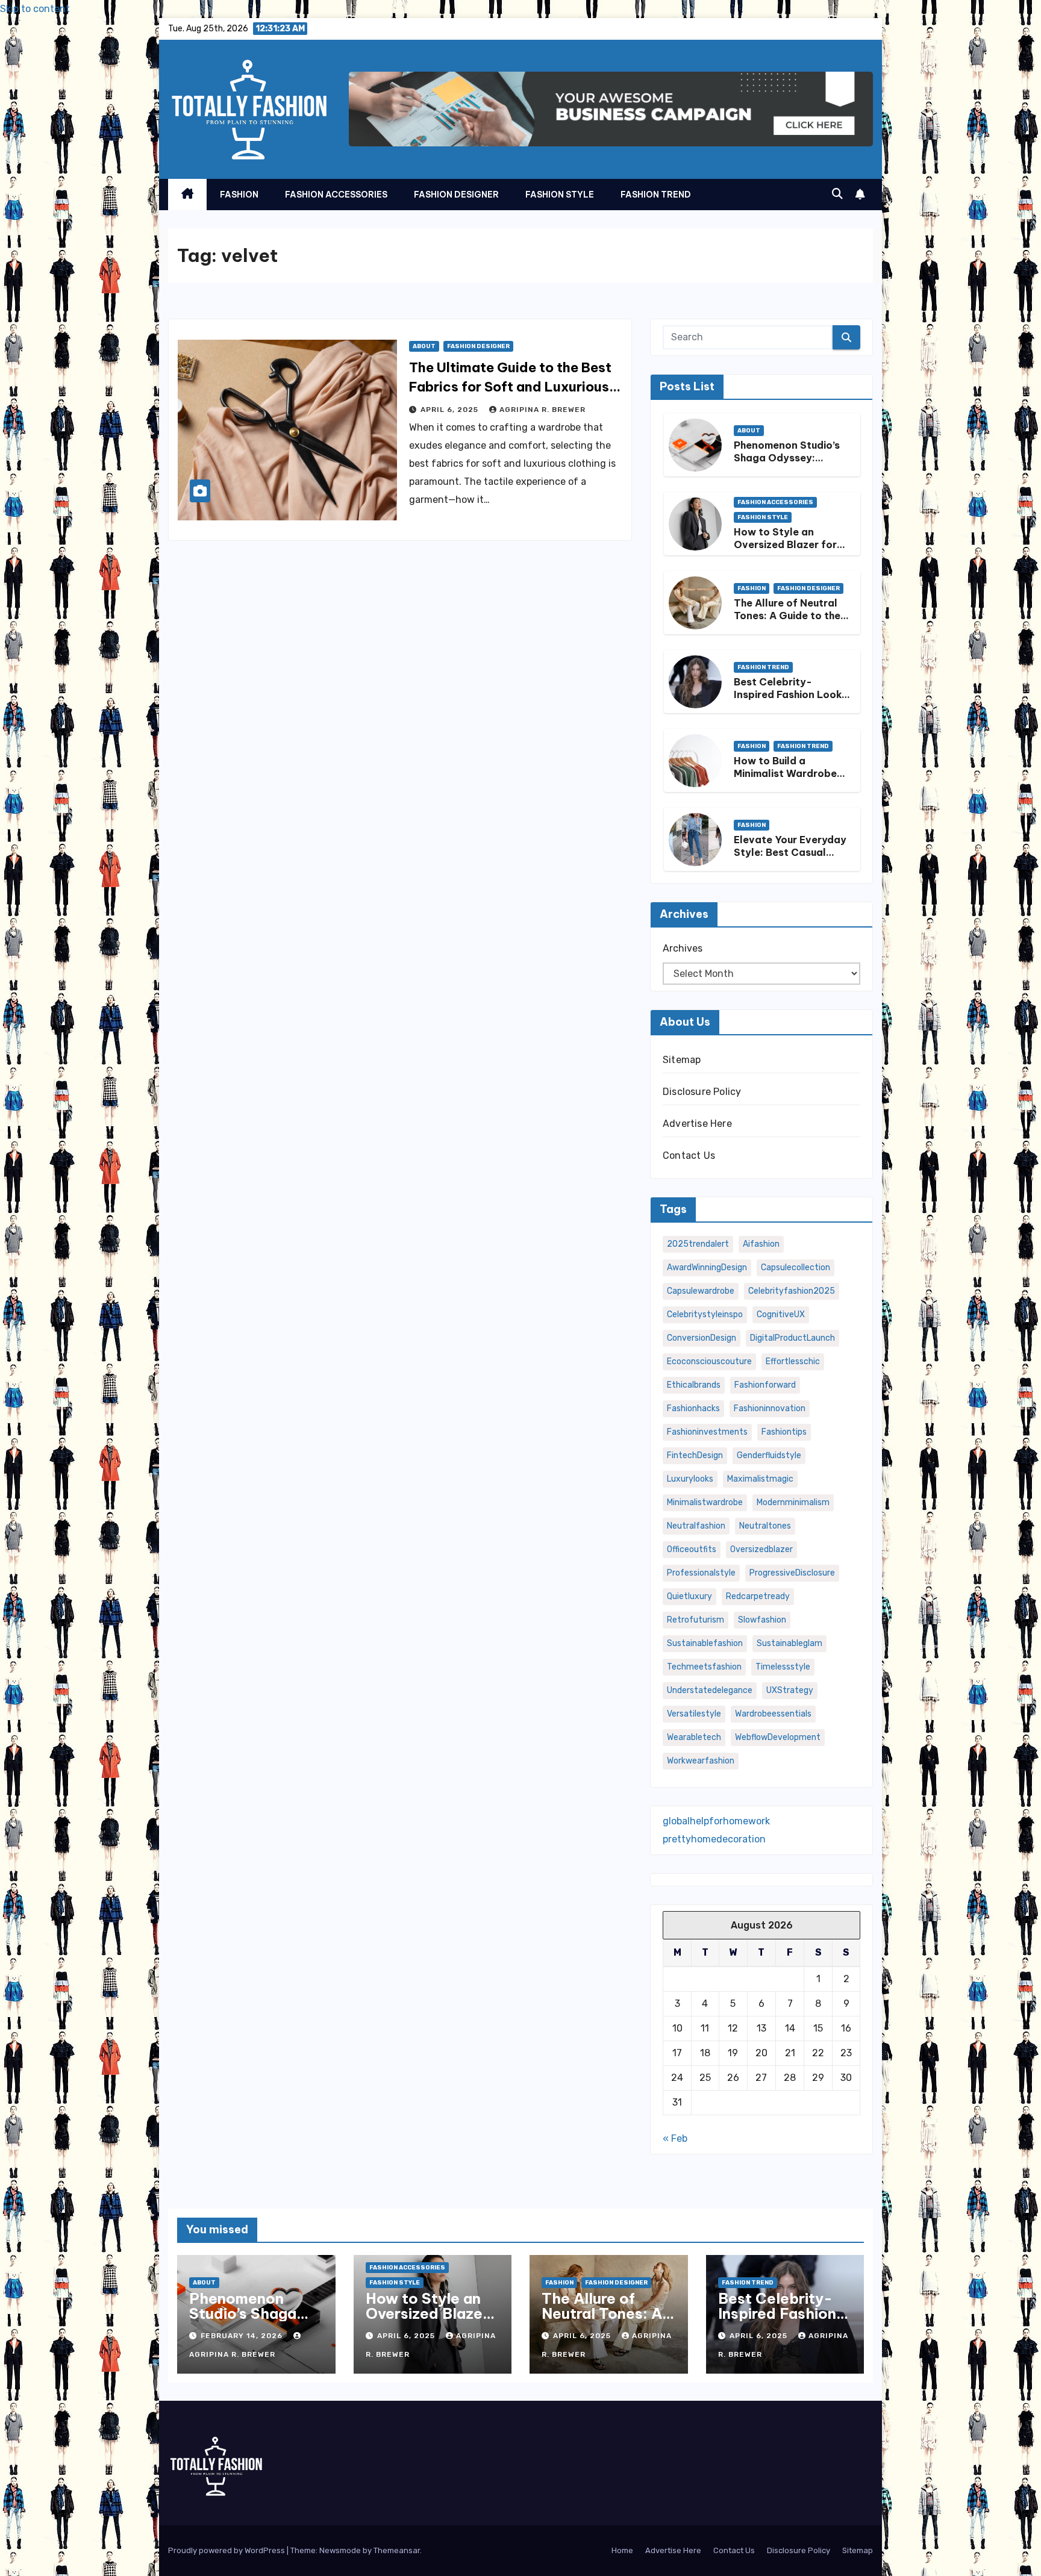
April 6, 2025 (451, 410)
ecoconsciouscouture (709, 1361)
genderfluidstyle (769, 1455)
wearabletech (694, 1737)
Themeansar (397, 2550)
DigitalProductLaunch (792, 1338)
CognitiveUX (781, 1315)
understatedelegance (710, 1690)
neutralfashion (696, 1526)
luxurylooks (690, 1479)
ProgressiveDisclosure (792, 1573)
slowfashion (762, 1620)
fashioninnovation (770, 1408)
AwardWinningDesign (707, 1268)
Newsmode (340, 2550)
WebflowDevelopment (778, 1737)
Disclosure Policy (702, 1092)
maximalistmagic (760, 1479)
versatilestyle (694, 1714)
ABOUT (424, 346)
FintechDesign (695, 1455)
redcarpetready (758, 1596)
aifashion (761, 1244)
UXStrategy (790, 1690)
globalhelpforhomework (716, 1821)
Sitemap (682, 1060)
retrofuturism (696, 1620)
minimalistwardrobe (705, 1502)
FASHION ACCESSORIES (336, 195)
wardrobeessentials (773, 1714)
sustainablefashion (705, 1643)
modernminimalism (793, 1502)
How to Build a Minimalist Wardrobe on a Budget (785, 773)
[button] (837, 194)
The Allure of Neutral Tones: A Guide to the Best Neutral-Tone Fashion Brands (787, 622)
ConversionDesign (702, 1338)
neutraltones (765, 1526)
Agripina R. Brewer (542, 410)
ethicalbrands (694, 1385)
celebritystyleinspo (705, 1315)
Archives (683, 948)
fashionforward (765, 1385)
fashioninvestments (707, 1432)
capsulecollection (796, 1268)
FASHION (239, 195)
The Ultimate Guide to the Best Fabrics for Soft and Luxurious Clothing (510, 387)
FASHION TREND (656, 195)
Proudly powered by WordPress (227, 2550)
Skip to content (35, 9)
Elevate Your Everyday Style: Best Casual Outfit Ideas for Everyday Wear (790, 858)
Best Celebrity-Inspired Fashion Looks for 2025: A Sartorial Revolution (790, 700)
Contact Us (689, 1155)
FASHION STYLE (560, 195)
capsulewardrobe (701, 1291)
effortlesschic (793, 1361)
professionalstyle (701, 1573)
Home (622, 2550)
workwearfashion (701, 1761)
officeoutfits (692, 1549)
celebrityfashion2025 (792, 1291)
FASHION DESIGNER (456, 195)
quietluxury (689, 1596)
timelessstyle (783, 1667)
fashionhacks (693, 1408)
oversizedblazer (761, 1549)
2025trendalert (698, 1244)
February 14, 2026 (243, 2336)
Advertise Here (697, 1124)
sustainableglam (789, 1643)
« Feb (675, 2138)
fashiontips (784, 1432)
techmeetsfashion (704, 1667)
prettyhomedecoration (714, 1839)
